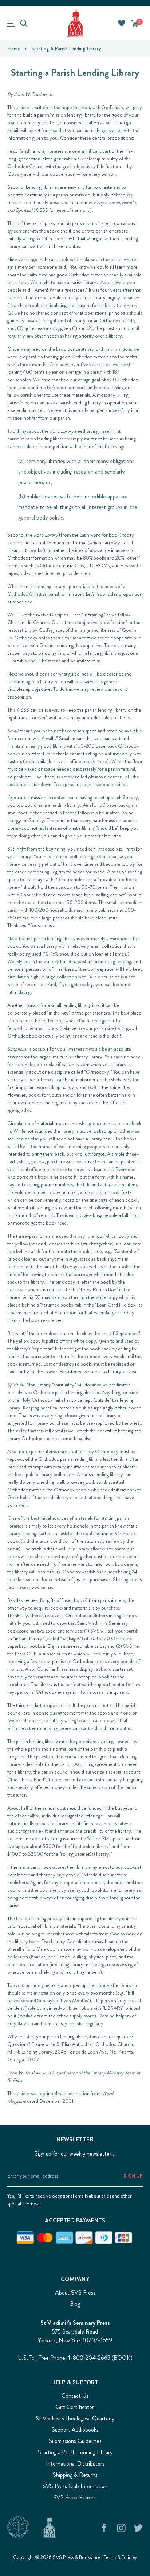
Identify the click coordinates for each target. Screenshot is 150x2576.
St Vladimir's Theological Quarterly (75, 2418)
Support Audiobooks (75, 2430)
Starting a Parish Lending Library (75, 2452)
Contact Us (75, 2396)
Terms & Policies (120, 2557)
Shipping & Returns (75, 2475)
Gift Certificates (75, 2407)
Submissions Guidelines (75, 2441)
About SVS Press (75, 2293)
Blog (75, 2304)
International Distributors (75, 2464)
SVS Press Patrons (75, 2497)
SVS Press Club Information (75, 2486)
